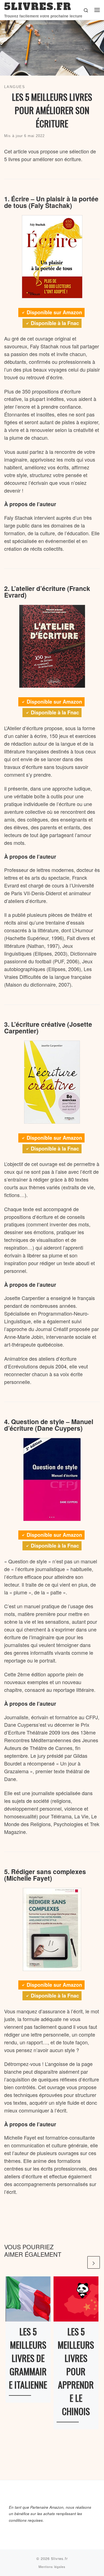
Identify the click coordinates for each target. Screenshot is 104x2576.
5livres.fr (59, 2558)
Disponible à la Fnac (55, 323)
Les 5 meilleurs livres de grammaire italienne (28, 2358)
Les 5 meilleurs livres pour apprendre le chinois (76, 2371)
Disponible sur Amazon (54, 312)
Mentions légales (52, 2567)
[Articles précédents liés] (80, 2262)
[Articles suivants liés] (94, 2262)
